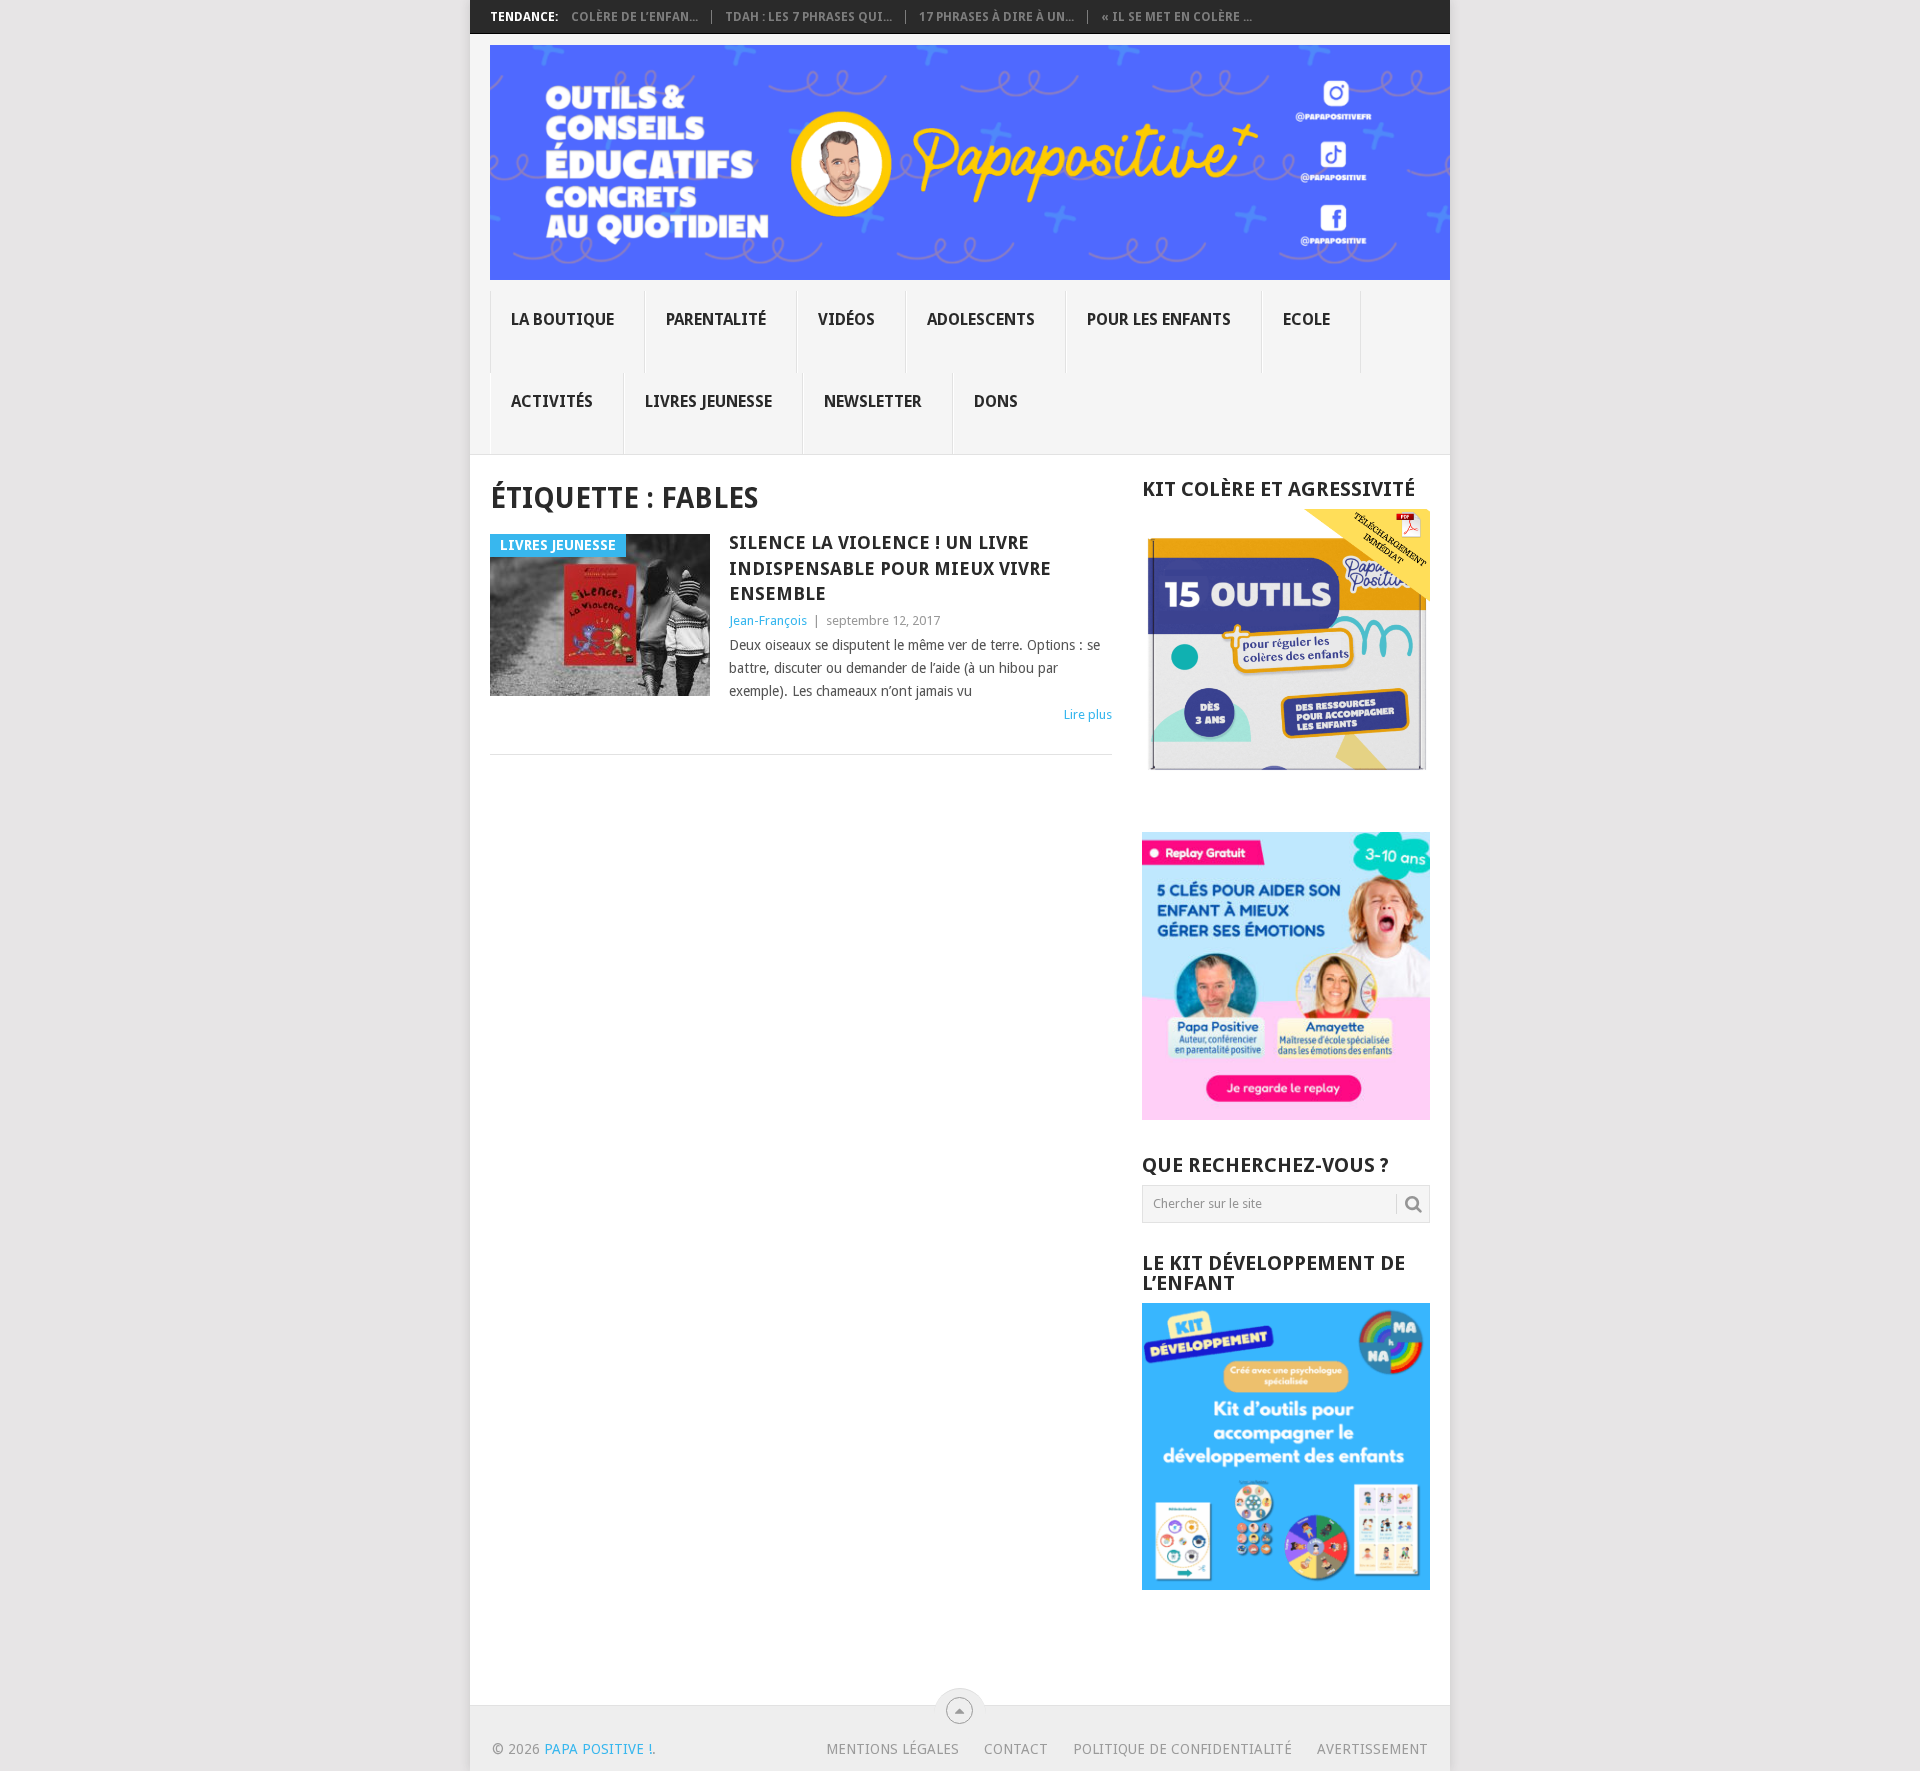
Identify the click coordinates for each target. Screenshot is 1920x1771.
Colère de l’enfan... (634, 17)
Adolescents (981, 319)
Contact (1016, 1749)
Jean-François (768, 620)
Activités (552, 401)
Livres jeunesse (708, 401)
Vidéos (846, 319)
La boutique (562, 319)
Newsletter (873, 401)
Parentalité (716, 319)
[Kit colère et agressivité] (1286, 792)
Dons (996, 401)
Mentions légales (892, 1749)
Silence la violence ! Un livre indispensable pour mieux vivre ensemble (890, 567)
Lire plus (1088, 714)
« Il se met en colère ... (1176, 17)
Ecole (1306, 319)
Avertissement (1372, 1749)
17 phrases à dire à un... (996, 17)
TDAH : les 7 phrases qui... (808, 17)
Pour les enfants (1159, 319)
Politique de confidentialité (1182, 1749)
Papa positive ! (598, 1749)
